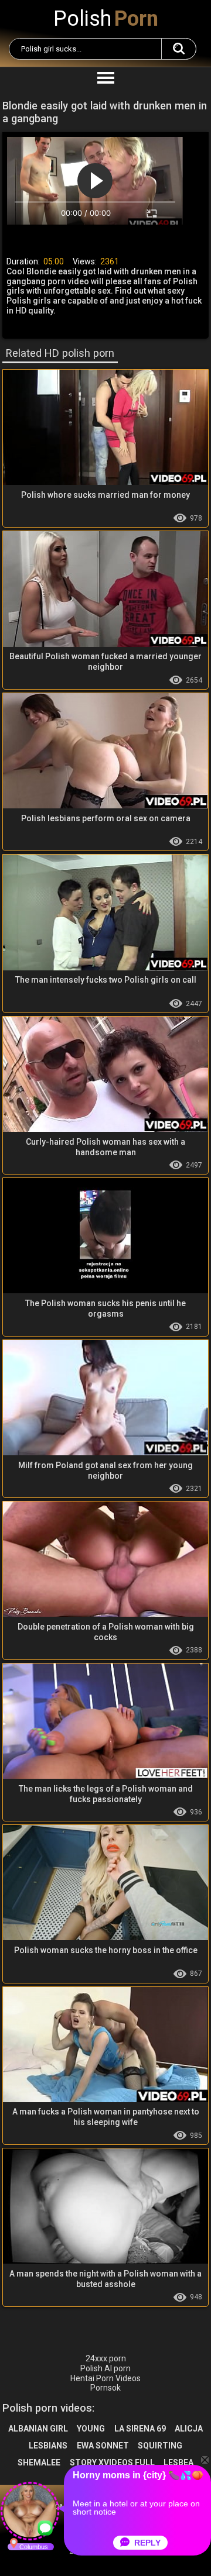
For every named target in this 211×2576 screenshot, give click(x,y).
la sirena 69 (140, 2429)
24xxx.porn (106, 2358)
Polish (106, 19)
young (91, 2429)
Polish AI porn (105, 2368)
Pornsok (105, 2388)
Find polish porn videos (179, 49)
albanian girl (38, 2429)
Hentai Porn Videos (105, 2378)
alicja (189, 2429)
